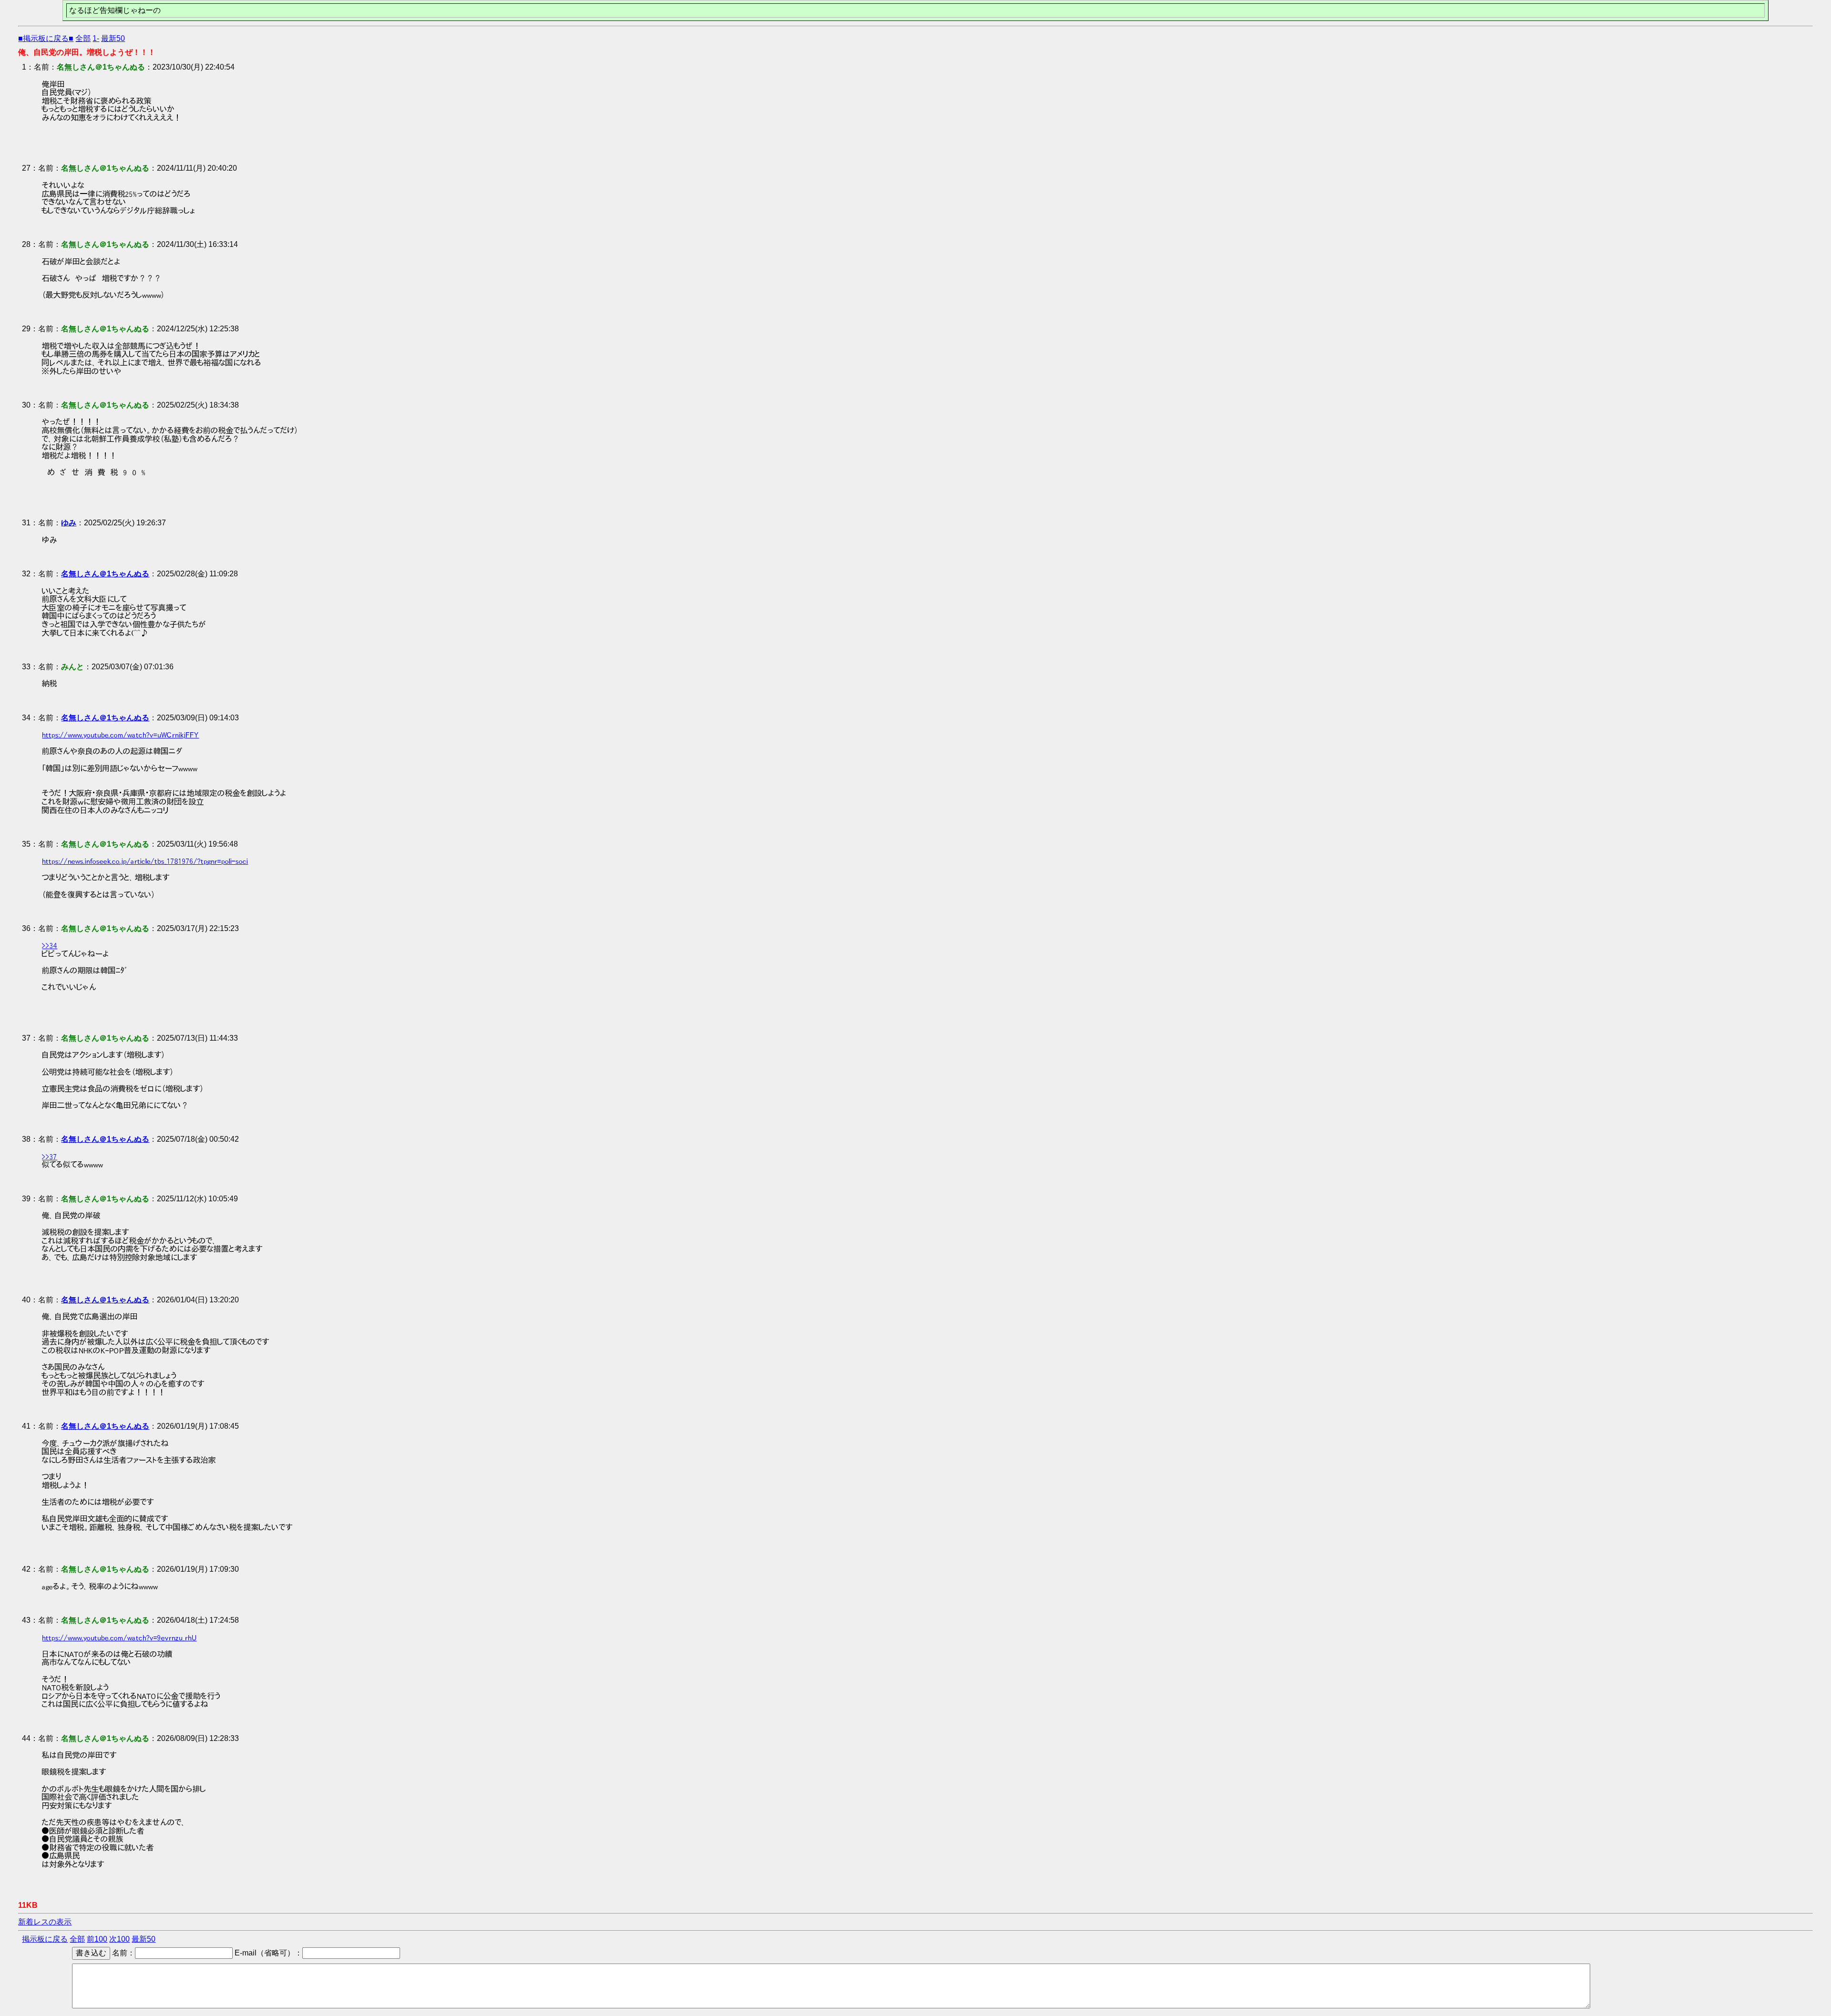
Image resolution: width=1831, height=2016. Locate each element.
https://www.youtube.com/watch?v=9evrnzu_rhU (119, 1637)
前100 (97, 1939)
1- (96, 38)
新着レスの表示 (45, 1922)
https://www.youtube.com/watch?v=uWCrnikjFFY (120, 735)
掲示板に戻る (45, 1939)
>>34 (50, 945)
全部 (83, 38)
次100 (119, 1939)
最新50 (113, 38)
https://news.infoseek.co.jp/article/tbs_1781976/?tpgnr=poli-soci (145, 861)
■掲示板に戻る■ (46, 38)
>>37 (50, 1156)
